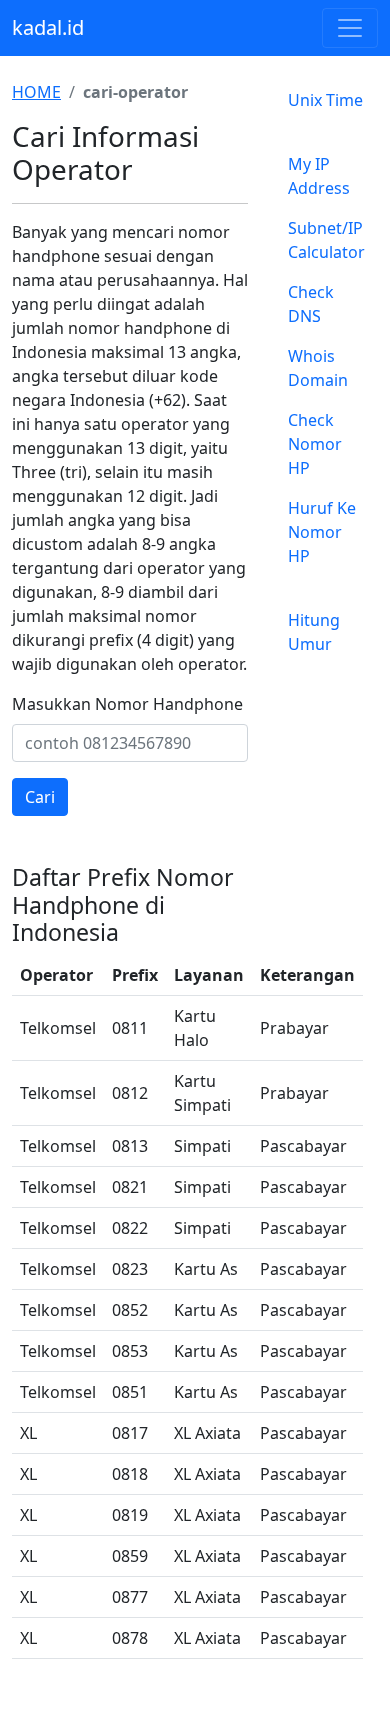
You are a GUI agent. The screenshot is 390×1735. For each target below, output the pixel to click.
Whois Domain (318, 368)
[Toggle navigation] (350, 28)
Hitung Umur (314, 632)
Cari (40, 797)
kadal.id (48, 27)
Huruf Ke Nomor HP (322, 532)
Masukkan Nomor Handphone (127, 704)
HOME (36, 92)
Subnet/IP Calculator (326, 240)
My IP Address (319, 176)
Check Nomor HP (315, 444)
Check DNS (311, 304)
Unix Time (325, 100)
